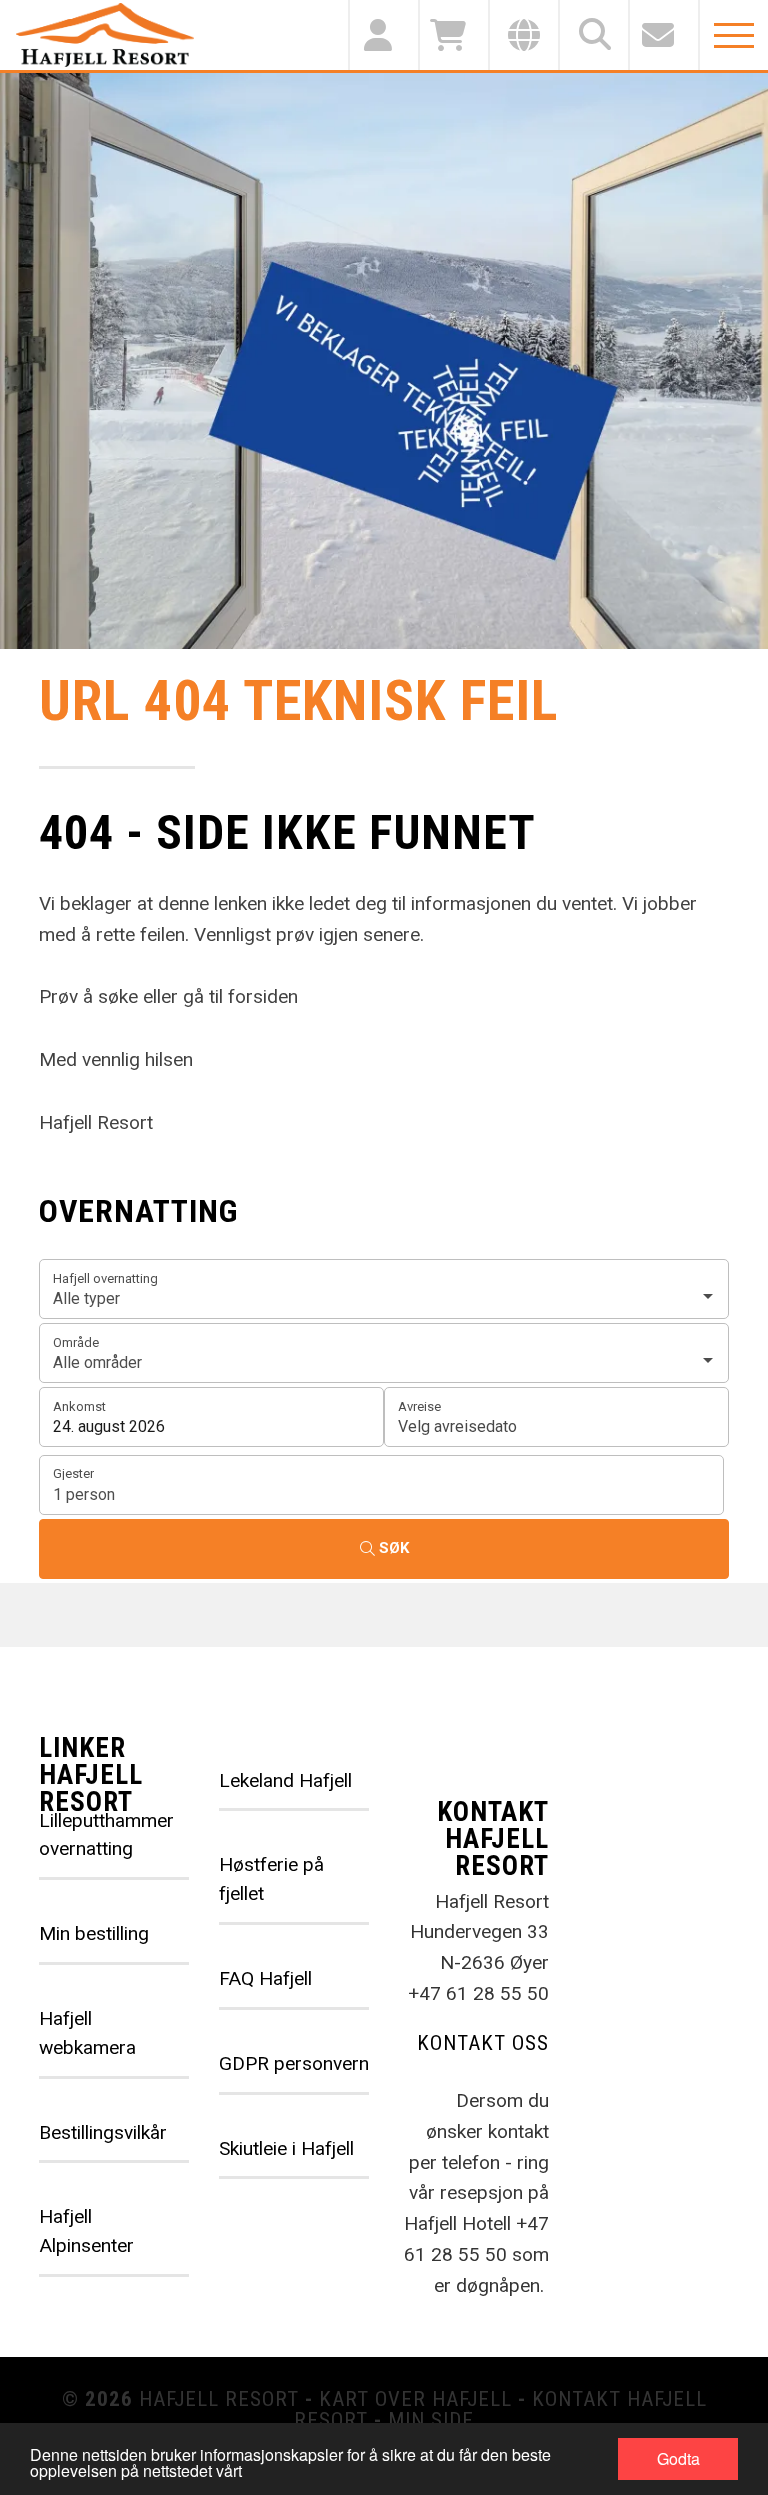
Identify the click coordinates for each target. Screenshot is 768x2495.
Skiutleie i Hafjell (286, 2148)
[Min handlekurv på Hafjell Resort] (453, 35)
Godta (678, 2458)
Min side (431, 2420)
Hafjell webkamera (87, 2033)
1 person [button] (84, 1494)
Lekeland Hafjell (285, 1780)
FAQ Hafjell (265, 1978)
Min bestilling (94, 1933)
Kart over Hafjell (415, 2399)
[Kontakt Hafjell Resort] (663, 35)
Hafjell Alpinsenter (86, 2231)
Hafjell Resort (219, 2399)
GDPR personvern (294, 2063)
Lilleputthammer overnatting (106, 1835)
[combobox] (384, 1289)
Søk (394, 1548)
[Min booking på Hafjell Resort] (383, 35)
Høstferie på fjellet (271, 1879)
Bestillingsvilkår (103, 2132)
